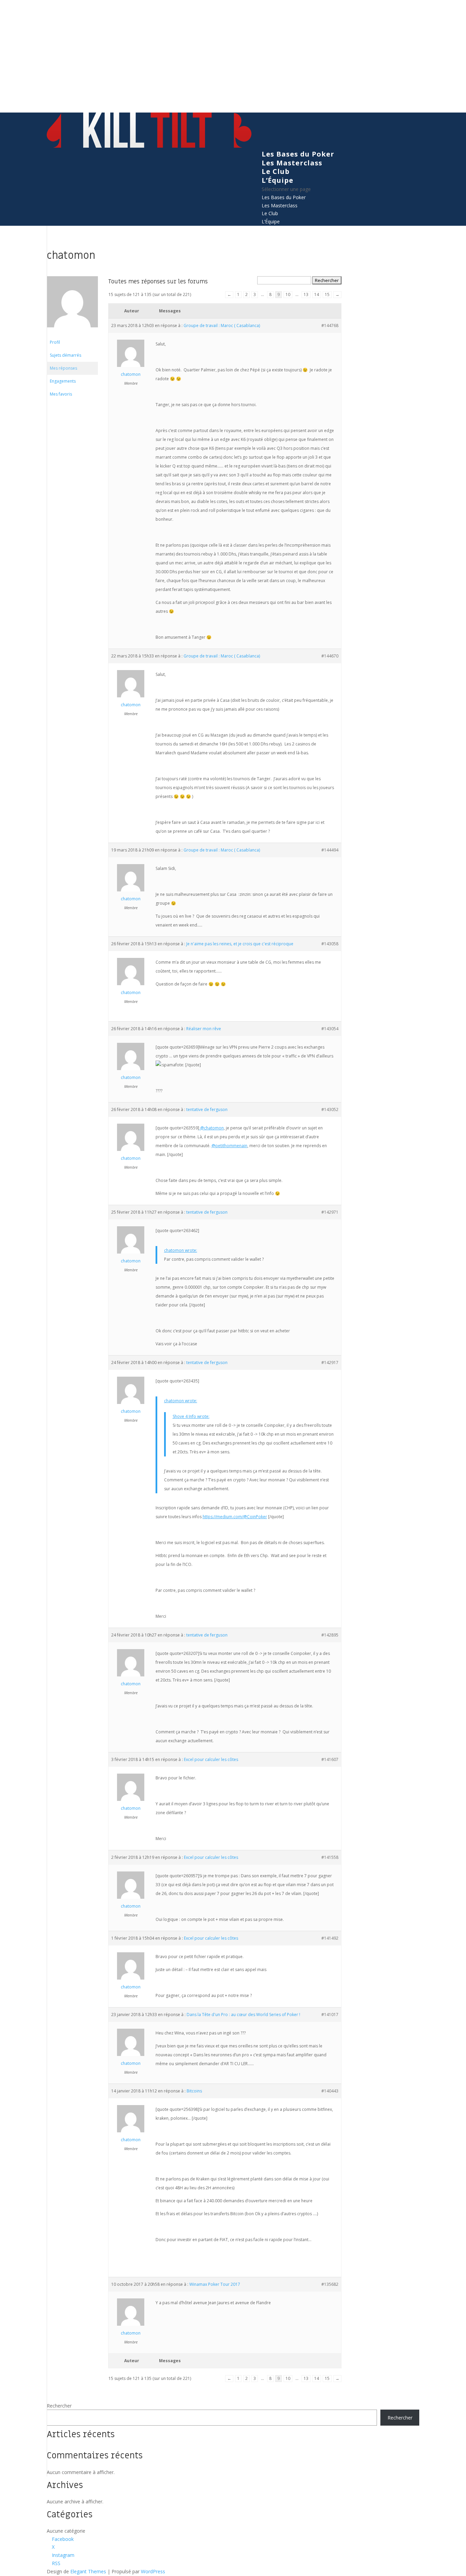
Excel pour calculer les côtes (211, 1759)
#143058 (330, 944)
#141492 (330, 1938)
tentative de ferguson (207, 1109)
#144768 (330, 325)
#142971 (330, 1212)
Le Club (276, 171)
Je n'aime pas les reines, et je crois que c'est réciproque (240, 944)
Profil (55, 342)
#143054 (330, 1029)
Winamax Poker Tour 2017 (215, 2284)
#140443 (330, 2091)
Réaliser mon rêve (204, 1029)
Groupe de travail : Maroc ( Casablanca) (222, 325)
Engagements (63, 381)
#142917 (330, 1363)
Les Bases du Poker (298, 154)
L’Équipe (278, 180)
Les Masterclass (292, 163)
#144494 (330, 850)
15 (327, 294)
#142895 (330, 1635)
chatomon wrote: (181, 1250)
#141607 (330, 1759)
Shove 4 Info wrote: (191, 1416)
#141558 (330, 1857)
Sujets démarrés (65, 355)
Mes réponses (63, 368)
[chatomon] (72, 333)
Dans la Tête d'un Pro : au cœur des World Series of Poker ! (243, 2015)
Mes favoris (61, 394)
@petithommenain (229, 1146)
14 (317, 294)
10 (288, 294)
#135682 (330, 2284)
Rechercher (59, 2406)
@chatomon (212, 1128)
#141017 (330, 2015)
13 (306, 294)
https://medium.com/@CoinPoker (235, 1517)
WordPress (153, 2571)
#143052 (330, 1109)
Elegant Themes (88, 2571)
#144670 (330, 656)
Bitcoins (194, 2091)
